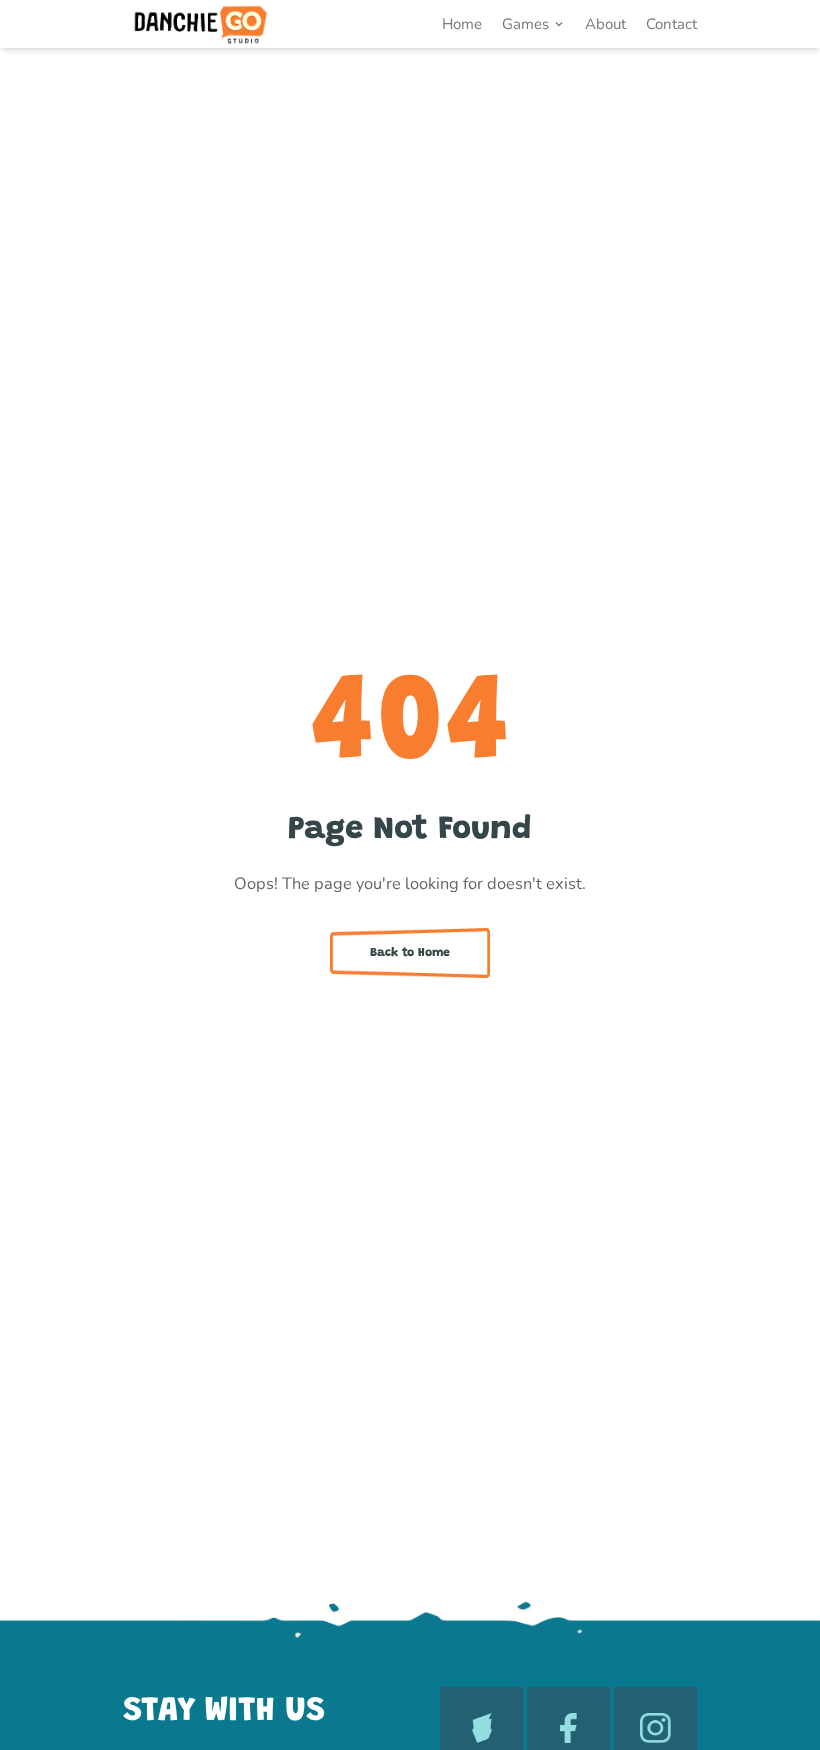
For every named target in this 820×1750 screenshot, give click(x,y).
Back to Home (410, 953)
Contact (671, 24)
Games (525, 24)
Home (462, 24)
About (605, 24)
